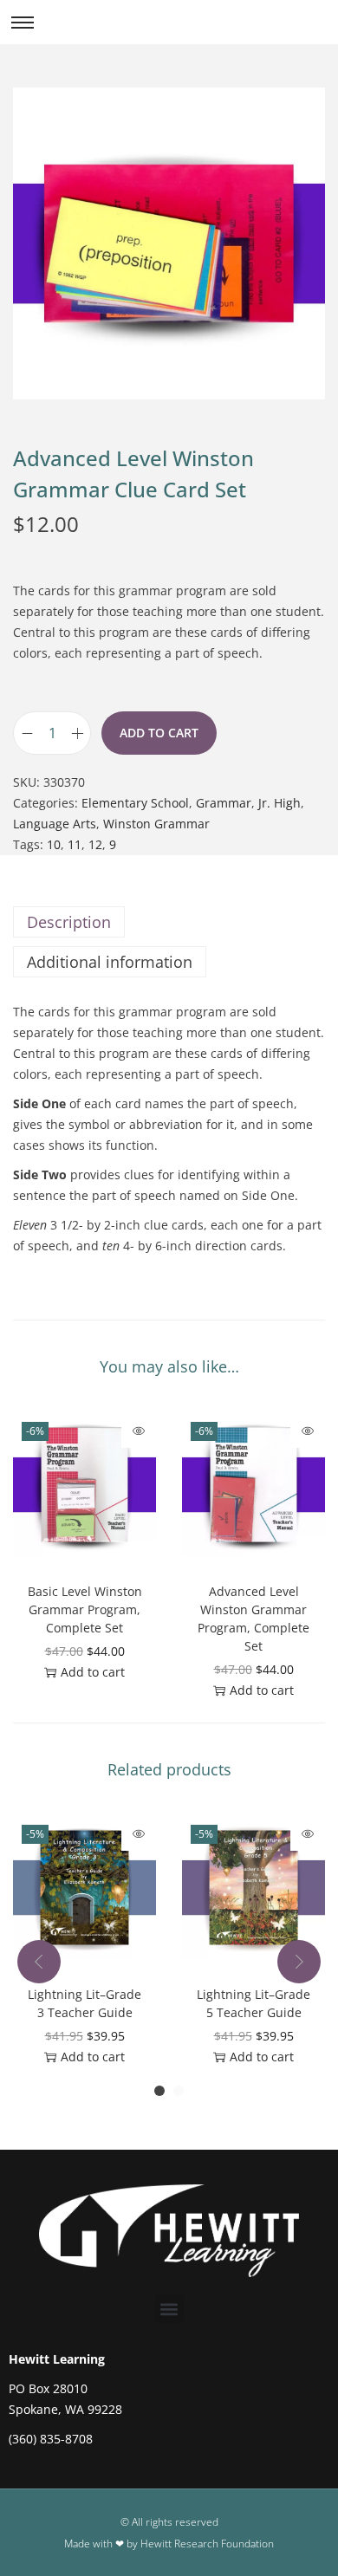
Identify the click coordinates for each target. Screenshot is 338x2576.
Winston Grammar (156, 824)
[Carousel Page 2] (179, 2091)
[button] (169, 2309)
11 (75, 844)
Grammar (224, 803)
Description (69, 922)
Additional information (110, 962)
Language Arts (55, 824)
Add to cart (159, 733)
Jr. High (279, 803)
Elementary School (135, 803)
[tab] (169, 922)
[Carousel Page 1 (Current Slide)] (159, 2091)
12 (95, 844)
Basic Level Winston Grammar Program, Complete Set (85, 1609)
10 (54, 844)
